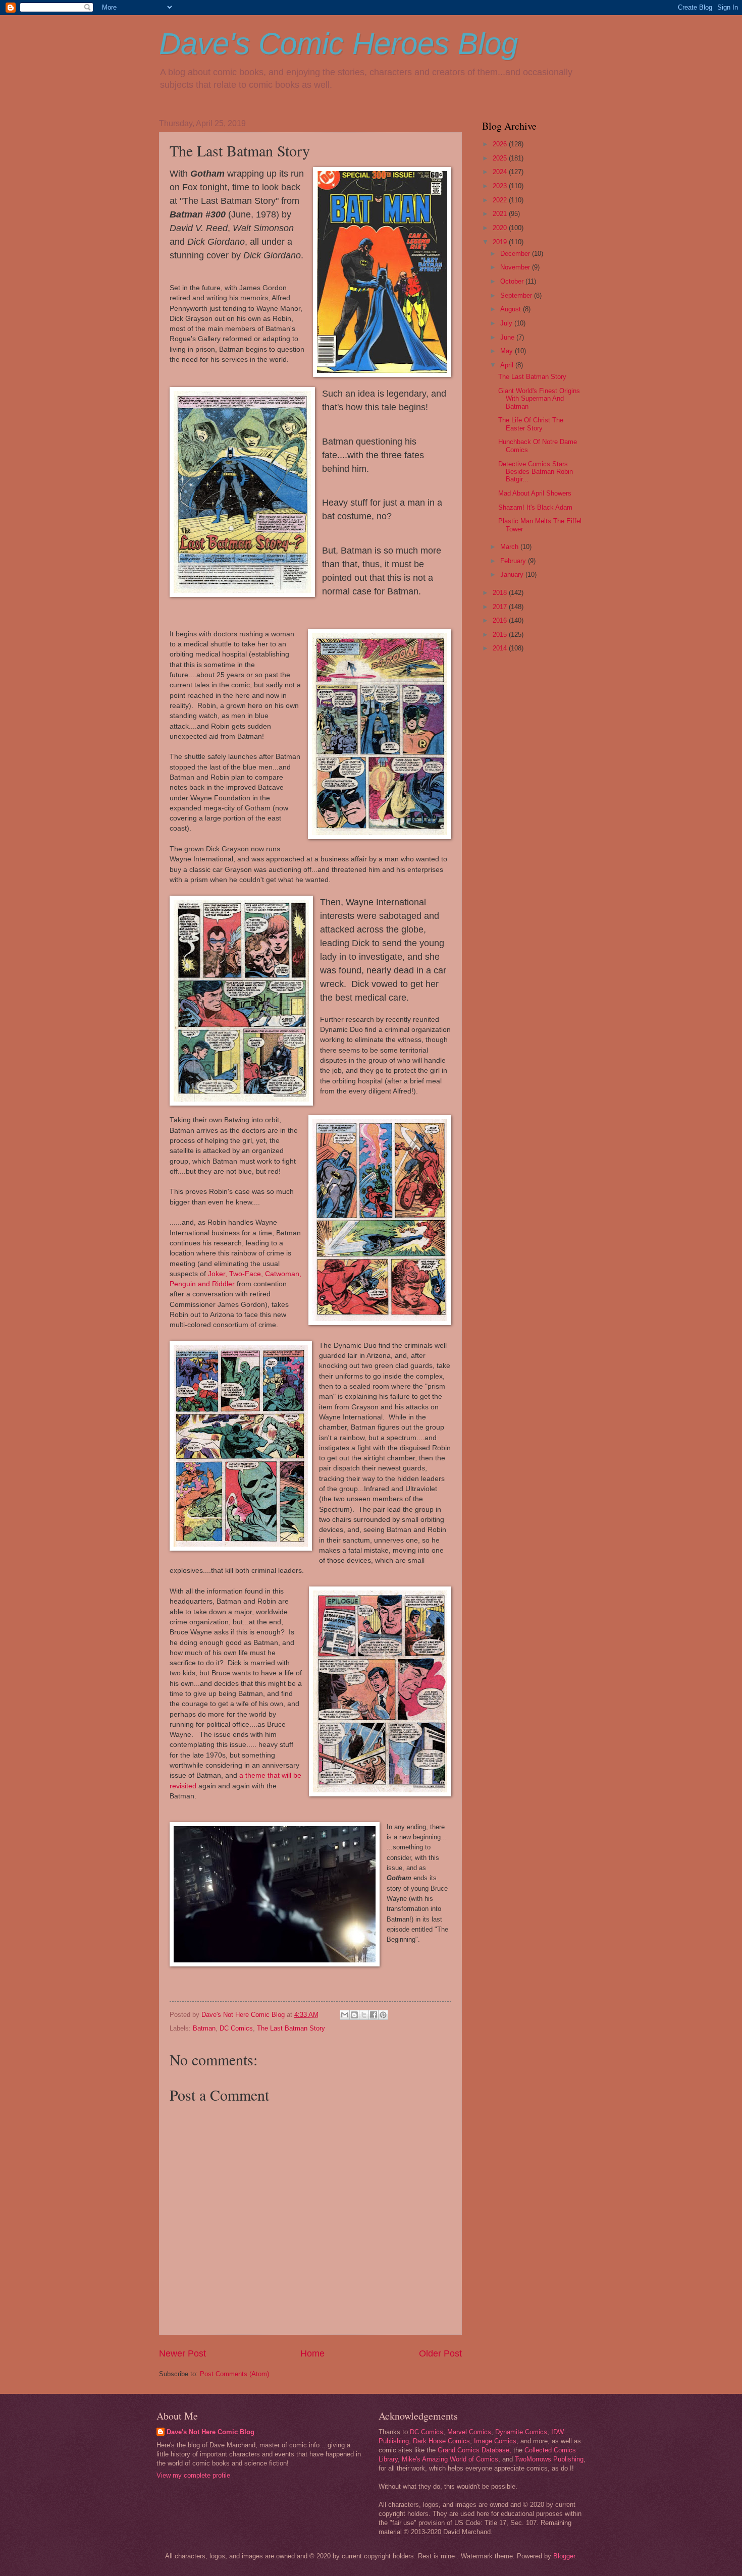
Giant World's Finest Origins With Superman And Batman (539, 399)
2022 (501, 200)
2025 (501, 158)
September (517, 295)
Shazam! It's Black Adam (535, 507)
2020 (501, 228)
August (512, 309)
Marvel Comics (469, 2432)
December (516, 254)
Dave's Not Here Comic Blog (210, 2432)
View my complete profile (193, 2475)
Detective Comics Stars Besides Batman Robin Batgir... (536, 472)
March (510, 547)
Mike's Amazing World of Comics (450, 2459)
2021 (501, 214)
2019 (501, 242)
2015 (501, 635)
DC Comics (236, 2028)
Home (312, 2353)
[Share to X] (364, 2015)
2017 (501, 607)
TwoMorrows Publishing (549, 2459)
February (514, 561)
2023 (501, 186)
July (507, 323)
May (508, 351)
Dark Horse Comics (441, 2441)
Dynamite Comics (521, 2432)
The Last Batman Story (291, 2028)
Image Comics (495, 2441)
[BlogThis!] (354, 2015)
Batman (204, 2028)
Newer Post (182, 2353)
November (516, 267)
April (508, 365)
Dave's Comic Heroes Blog (338, 44)
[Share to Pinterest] (383, 2015)
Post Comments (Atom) (234, 2374)
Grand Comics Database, (474, 2450)
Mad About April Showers (535, 493)
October (513, 281)
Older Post (440, 2353)
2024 (501, 172)
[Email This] (345, 2015)
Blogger (564, 2556)
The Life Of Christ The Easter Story (531, 424)
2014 (501, 648)
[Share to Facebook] (374, 2015)
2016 (501, 620)
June (508, 337)
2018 (501, 593)
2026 (501, 144)
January (513, 574)
